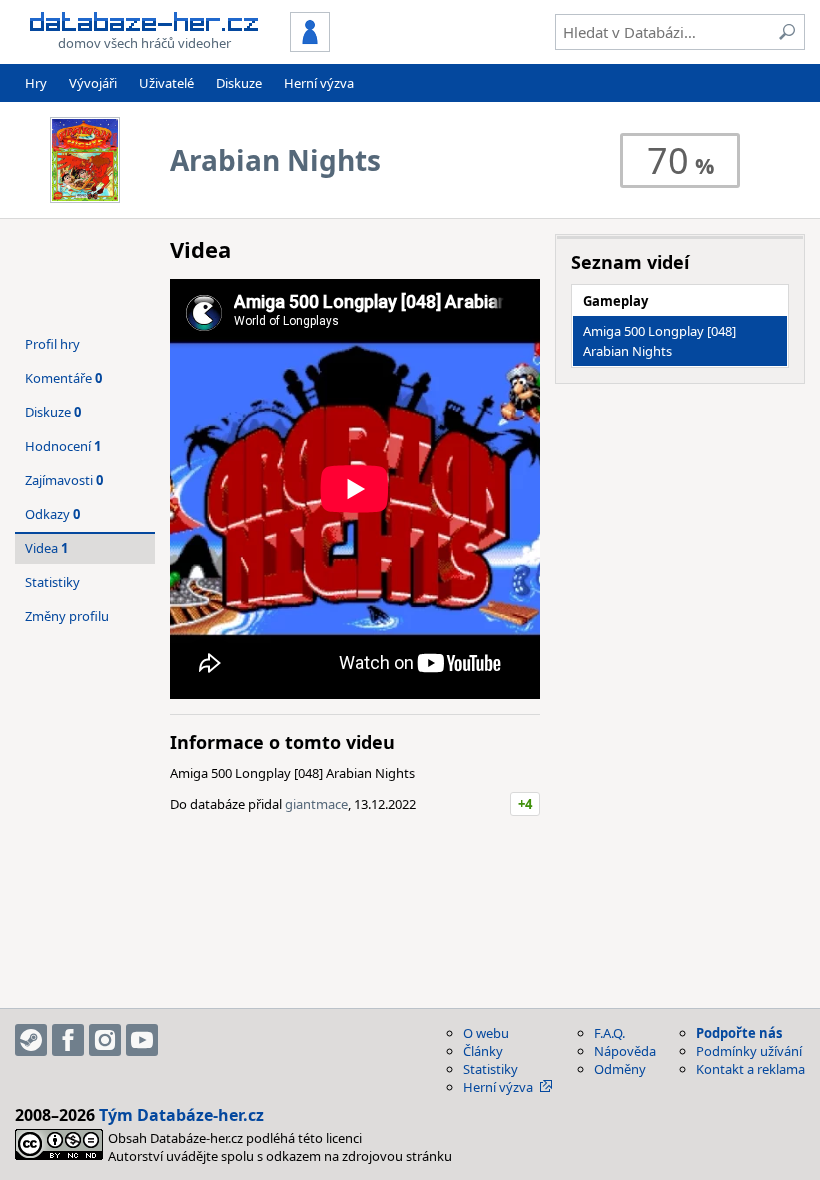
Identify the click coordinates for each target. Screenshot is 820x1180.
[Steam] (31, 1040)
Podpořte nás (739, 1033)
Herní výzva (319, 83)
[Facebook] (68, 1040)
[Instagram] (105, 1040)
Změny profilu (67, 616)
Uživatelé (166, 83)
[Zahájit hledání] (787, 32)
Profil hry (52, 344)
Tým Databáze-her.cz (181, 1115)
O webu (486, 1033)
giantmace (316, 804)
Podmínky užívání (749, 1051)
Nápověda (625, 1051)
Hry (36, 83)
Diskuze (239, 83)
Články (483, 1051)
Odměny (620, 1069)
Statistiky (52, 582)
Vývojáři (93, 83)
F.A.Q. (609, 1033)
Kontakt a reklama (750, 1069)
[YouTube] (142, 1040)
